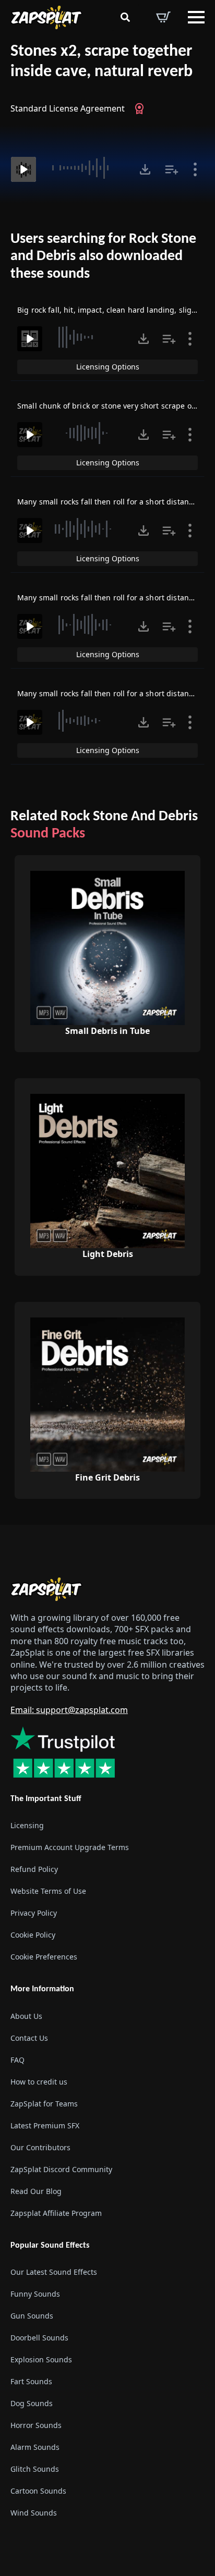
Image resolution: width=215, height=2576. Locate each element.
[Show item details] (195, 169)
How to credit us (39, 2082)
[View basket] (163, 17)
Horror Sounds (36, 2425)
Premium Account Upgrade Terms (70, 1847)
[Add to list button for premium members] (172, 169)
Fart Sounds (31, 2381)
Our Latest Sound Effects (54, 2272)
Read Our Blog (36, 2191)
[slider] (86, 168)
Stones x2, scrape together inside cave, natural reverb (101, 62)
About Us (26, 2016)
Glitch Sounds (35, 2469)
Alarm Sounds (35, 2447)
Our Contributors (40, 2147)
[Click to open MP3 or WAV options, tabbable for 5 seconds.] (145, 169)
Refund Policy (34, 1869)
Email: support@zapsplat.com (69, 1710)
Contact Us (29, 2038)
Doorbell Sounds (39, 2338)
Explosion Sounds (41, 2359)
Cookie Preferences (44, 1957)
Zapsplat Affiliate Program (56, 2213)
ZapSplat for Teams (44, 2104)
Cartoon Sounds (38, 2491)
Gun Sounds (32, 2316)
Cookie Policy (33, 1935)
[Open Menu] (196, 17)
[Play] (23, 169)
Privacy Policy (34, 1913)
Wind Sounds (34, 2513)
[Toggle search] (125, 17)
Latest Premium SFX (45, 2125)
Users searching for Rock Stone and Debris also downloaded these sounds (103, 257)
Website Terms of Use (48, 1891)
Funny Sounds (35, 2294)
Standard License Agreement (68, 108)
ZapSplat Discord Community (61, 2169)
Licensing (27, 1825)
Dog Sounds (32, 2403)
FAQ (17, 2060)
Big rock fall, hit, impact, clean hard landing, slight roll (115, 310)
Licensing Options (108, 367)
